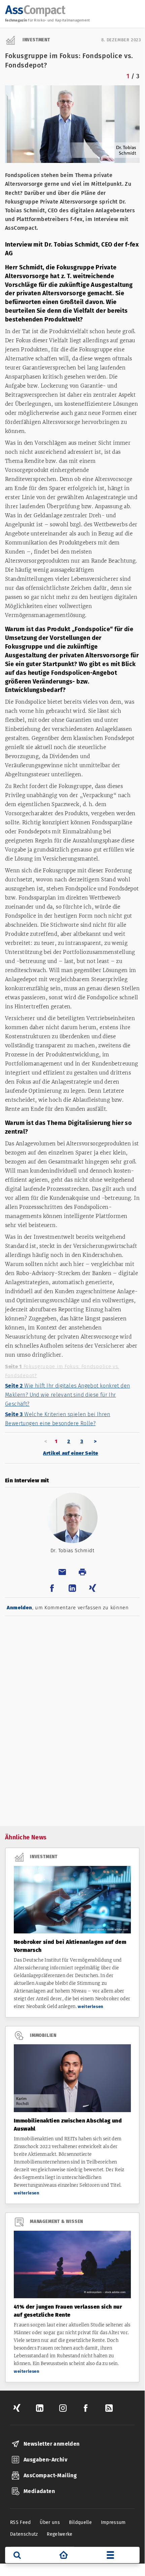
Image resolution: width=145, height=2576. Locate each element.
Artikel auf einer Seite (71, 1453)
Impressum (113, 2522)
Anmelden (20, 1608)
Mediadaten (39, 2491)
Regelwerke (60, 2534)
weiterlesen (91, 2006)
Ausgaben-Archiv (45, 2460)
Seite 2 (67, 1395)
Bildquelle (81, 2522)
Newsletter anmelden (52, 2444)
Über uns (50, 2522)
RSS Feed (21, 2522)
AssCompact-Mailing (50, 2475)
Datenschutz (24, 2534)
